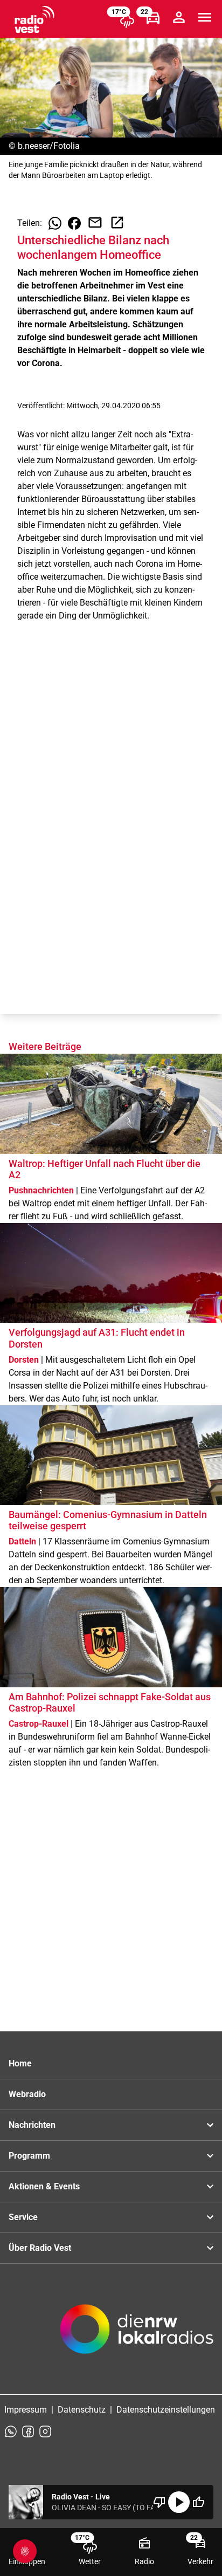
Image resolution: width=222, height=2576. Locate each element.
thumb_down (159, 2502)
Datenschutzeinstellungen (166, 2410)
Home (20, 2063)
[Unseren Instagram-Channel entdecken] (45, 2431)
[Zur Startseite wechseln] (34, 19)
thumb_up (198, 2502)
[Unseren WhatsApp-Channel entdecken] (11, 2431)
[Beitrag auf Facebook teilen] (74, 223)
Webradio (27, 2094)
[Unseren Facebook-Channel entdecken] (28, 2431)
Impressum (26, 2410)
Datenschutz (82, 2410)
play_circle (179, 2502)
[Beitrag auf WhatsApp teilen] (55, 223)
